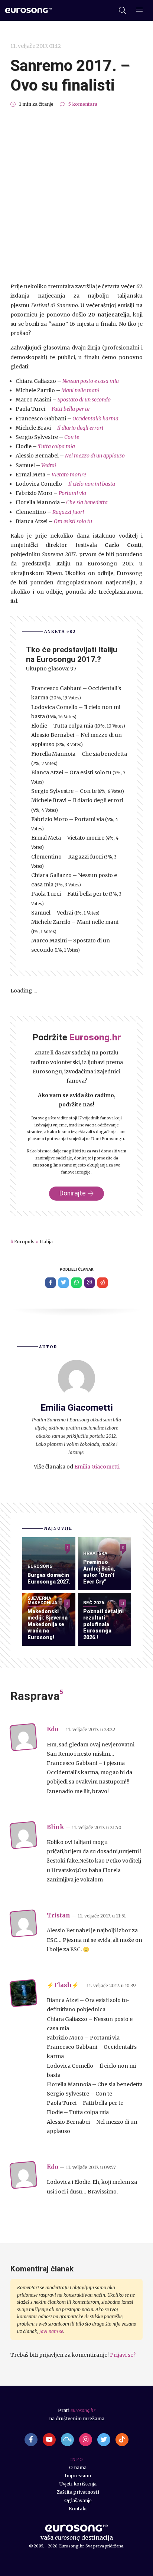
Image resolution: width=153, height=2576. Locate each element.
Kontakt (78, 2509)
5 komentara (83, 104)
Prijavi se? (123, 2355)
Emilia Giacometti (97, 1467)
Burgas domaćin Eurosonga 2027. (49, 1578)
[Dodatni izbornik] (139, 11)
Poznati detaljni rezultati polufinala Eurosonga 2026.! (103, 1624)
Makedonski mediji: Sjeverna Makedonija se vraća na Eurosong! (48, 1624)
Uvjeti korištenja (78, 2484)
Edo (53, 1729)
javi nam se (51, 2331)
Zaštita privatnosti (78, 2492)
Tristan (58, 1915)
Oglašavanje (78, 2500)
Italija (46, 1242)
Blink (56, 1827)
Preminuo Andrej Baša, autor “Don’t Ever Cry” (99, 1572)
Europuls (24, 1242)
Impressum (78, 2476)
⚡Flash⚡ (63, 1985)
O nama (78, 2467)
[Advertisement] (76, 195)
